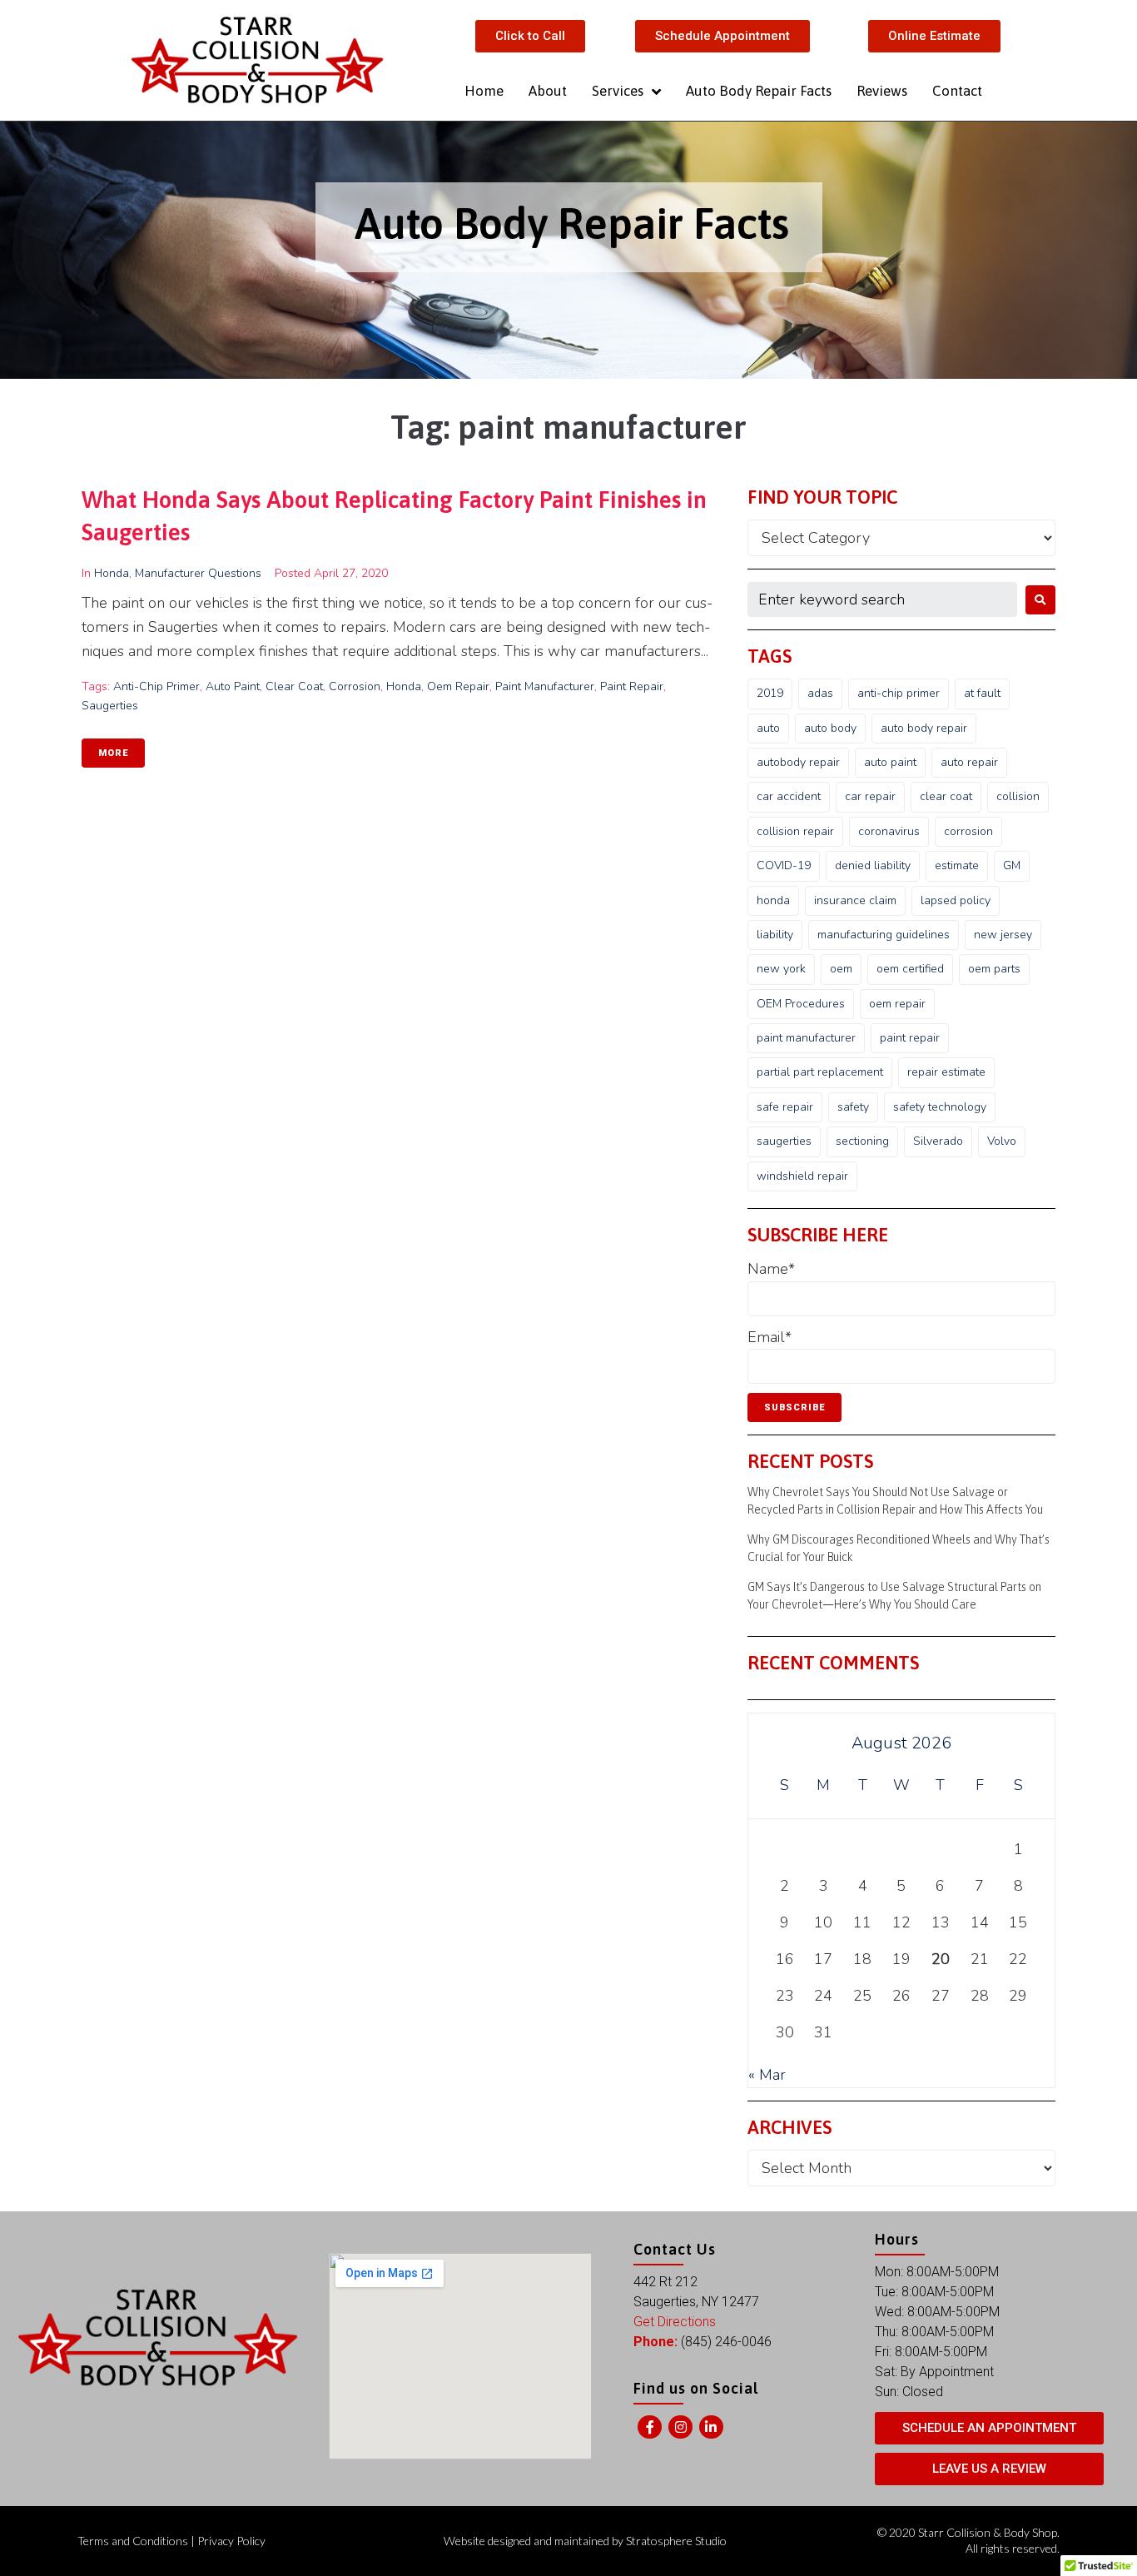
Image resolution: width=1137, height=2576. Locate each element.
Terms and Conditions (133, 2541)
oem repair (458, 686)
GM (1012, 865)
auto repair (969, 762)
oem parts (994, 969)
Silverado (938, 1141)
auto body (830, 728)
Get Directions (675, 2322)
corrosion (355, 686)
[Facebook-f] (650, 2427)
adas (820, 693)
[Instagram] (680, 2427)
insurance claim (855, 900)
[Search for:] (882, 599)
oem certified (910, 969)
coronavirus (889, 831)
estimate (957, 865)
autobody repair (798, 762)
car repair (870, 796)
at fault (982, 693)
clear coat (294, 686)
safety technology (940, 1107)
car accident (789, 796)
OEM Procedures (801, 1004)
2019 (770, 693)
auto (768, 728)
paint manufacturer (545, 686)
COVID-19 (784, 865)
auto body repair (924, 728)
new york (781, 969)
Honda (112, 573)
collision (1018, 796)
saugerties (110, 706)
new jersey (1003, 935)
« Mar (767, 2075)
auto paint (233, 686)
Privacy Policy (231, 2541)
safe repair (785, 1107)
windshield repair (802, 1176)
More (113, 753)
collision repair (795, 831)
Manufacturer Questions (198, 573)
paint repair (632, 686)
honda (404, 686)
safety (853, 1107)
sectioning (862, 1141)
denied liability (873, 865)
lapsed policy (956, 900)
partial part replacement (820, 1072)
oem (841, 969)
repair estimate (946, 1072)
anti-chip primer (156, 686)
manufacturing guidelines (884, 935)
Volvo (1002, 1141)
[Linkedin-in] (711, 2427)
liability (775, 935)
